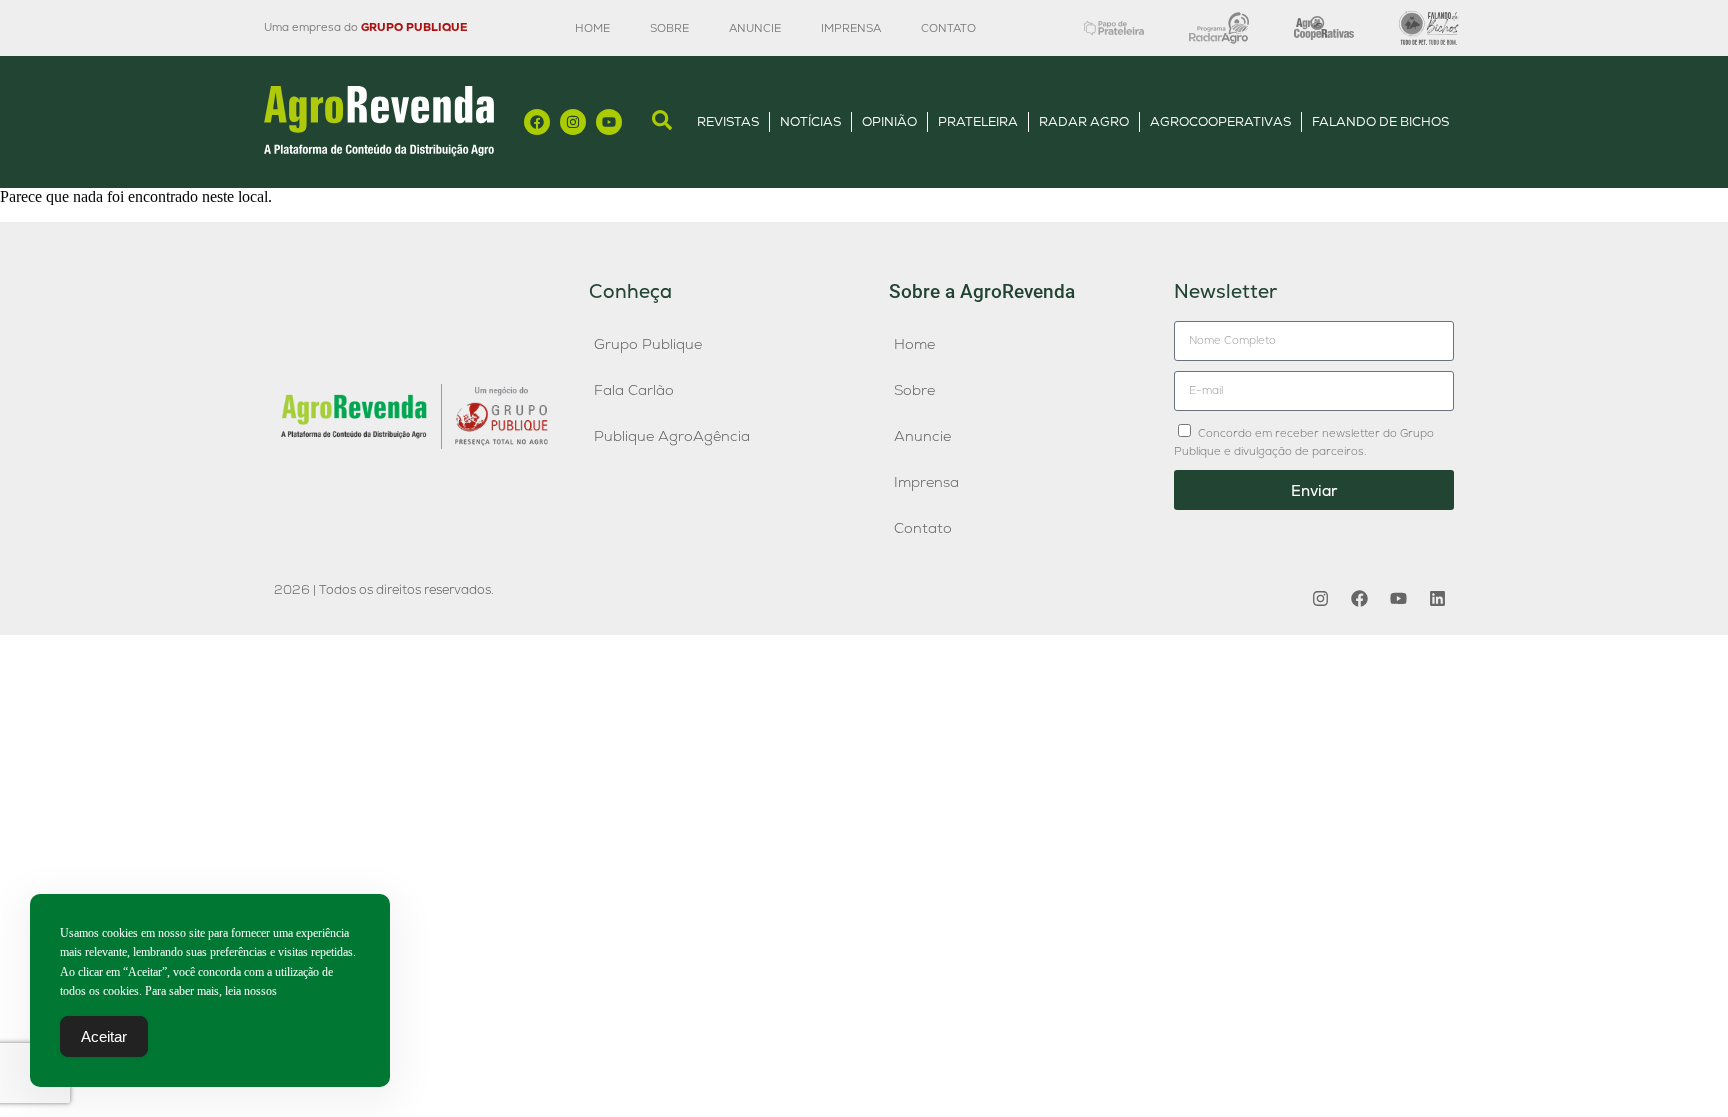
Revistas (728, 121)
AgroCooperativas (1220, 121)
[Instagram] (573, 122)
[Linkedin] (1437, 598)
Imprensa (851, 28)
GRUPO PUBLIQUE (414, 27)
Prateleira (978, 121)
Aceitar (104, 1036)
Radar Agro (1084, 121)
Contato (948, 28)
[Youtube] (609, 122)
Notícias (810, 121)
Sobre (669, 28)
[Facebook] (537, 122)
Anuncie (755, 28)
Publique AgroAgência (672, 436)
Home (592, 28)
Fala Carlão (634, 390)
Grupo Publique (648, 344)
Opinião (889, 121)
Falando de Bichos (1380, 121)
